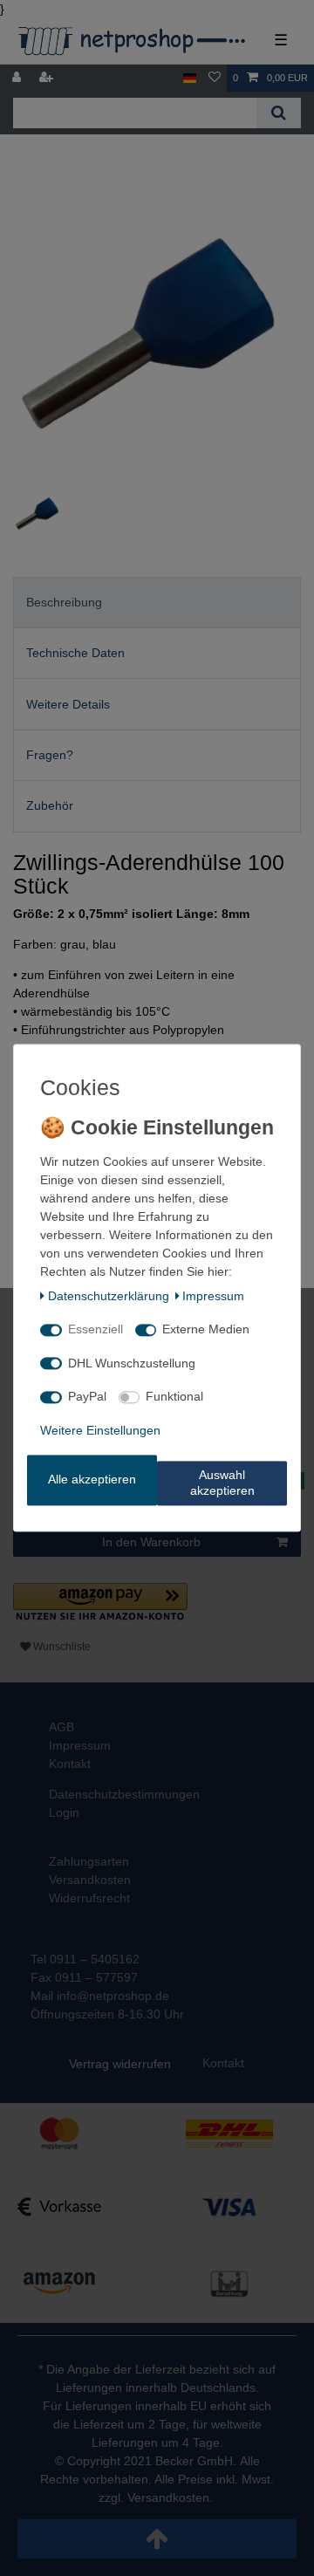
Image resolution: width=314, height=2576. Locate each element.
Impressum (213, 1296)
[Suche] (279, 113)
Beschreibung (64, 602)
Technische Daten (75, 653)
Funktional (174, 1397)
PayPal (87, 1397)
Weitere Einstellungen (100, 1430)
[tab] (157, 603)
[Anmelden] (18, 78)
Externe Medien (206, 1330)
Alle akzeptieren (92, 1480)
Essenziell (96, 1330)
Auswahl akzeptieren (222, 1483)
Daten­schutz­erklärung (109, 1296)
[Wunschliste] (215, 78)
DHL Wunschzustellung (132, 1363)
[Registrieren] (48, 78)
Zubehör (50, 805)
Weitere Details (68, 704)
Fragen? (50, 755)
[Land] (190, 78)
